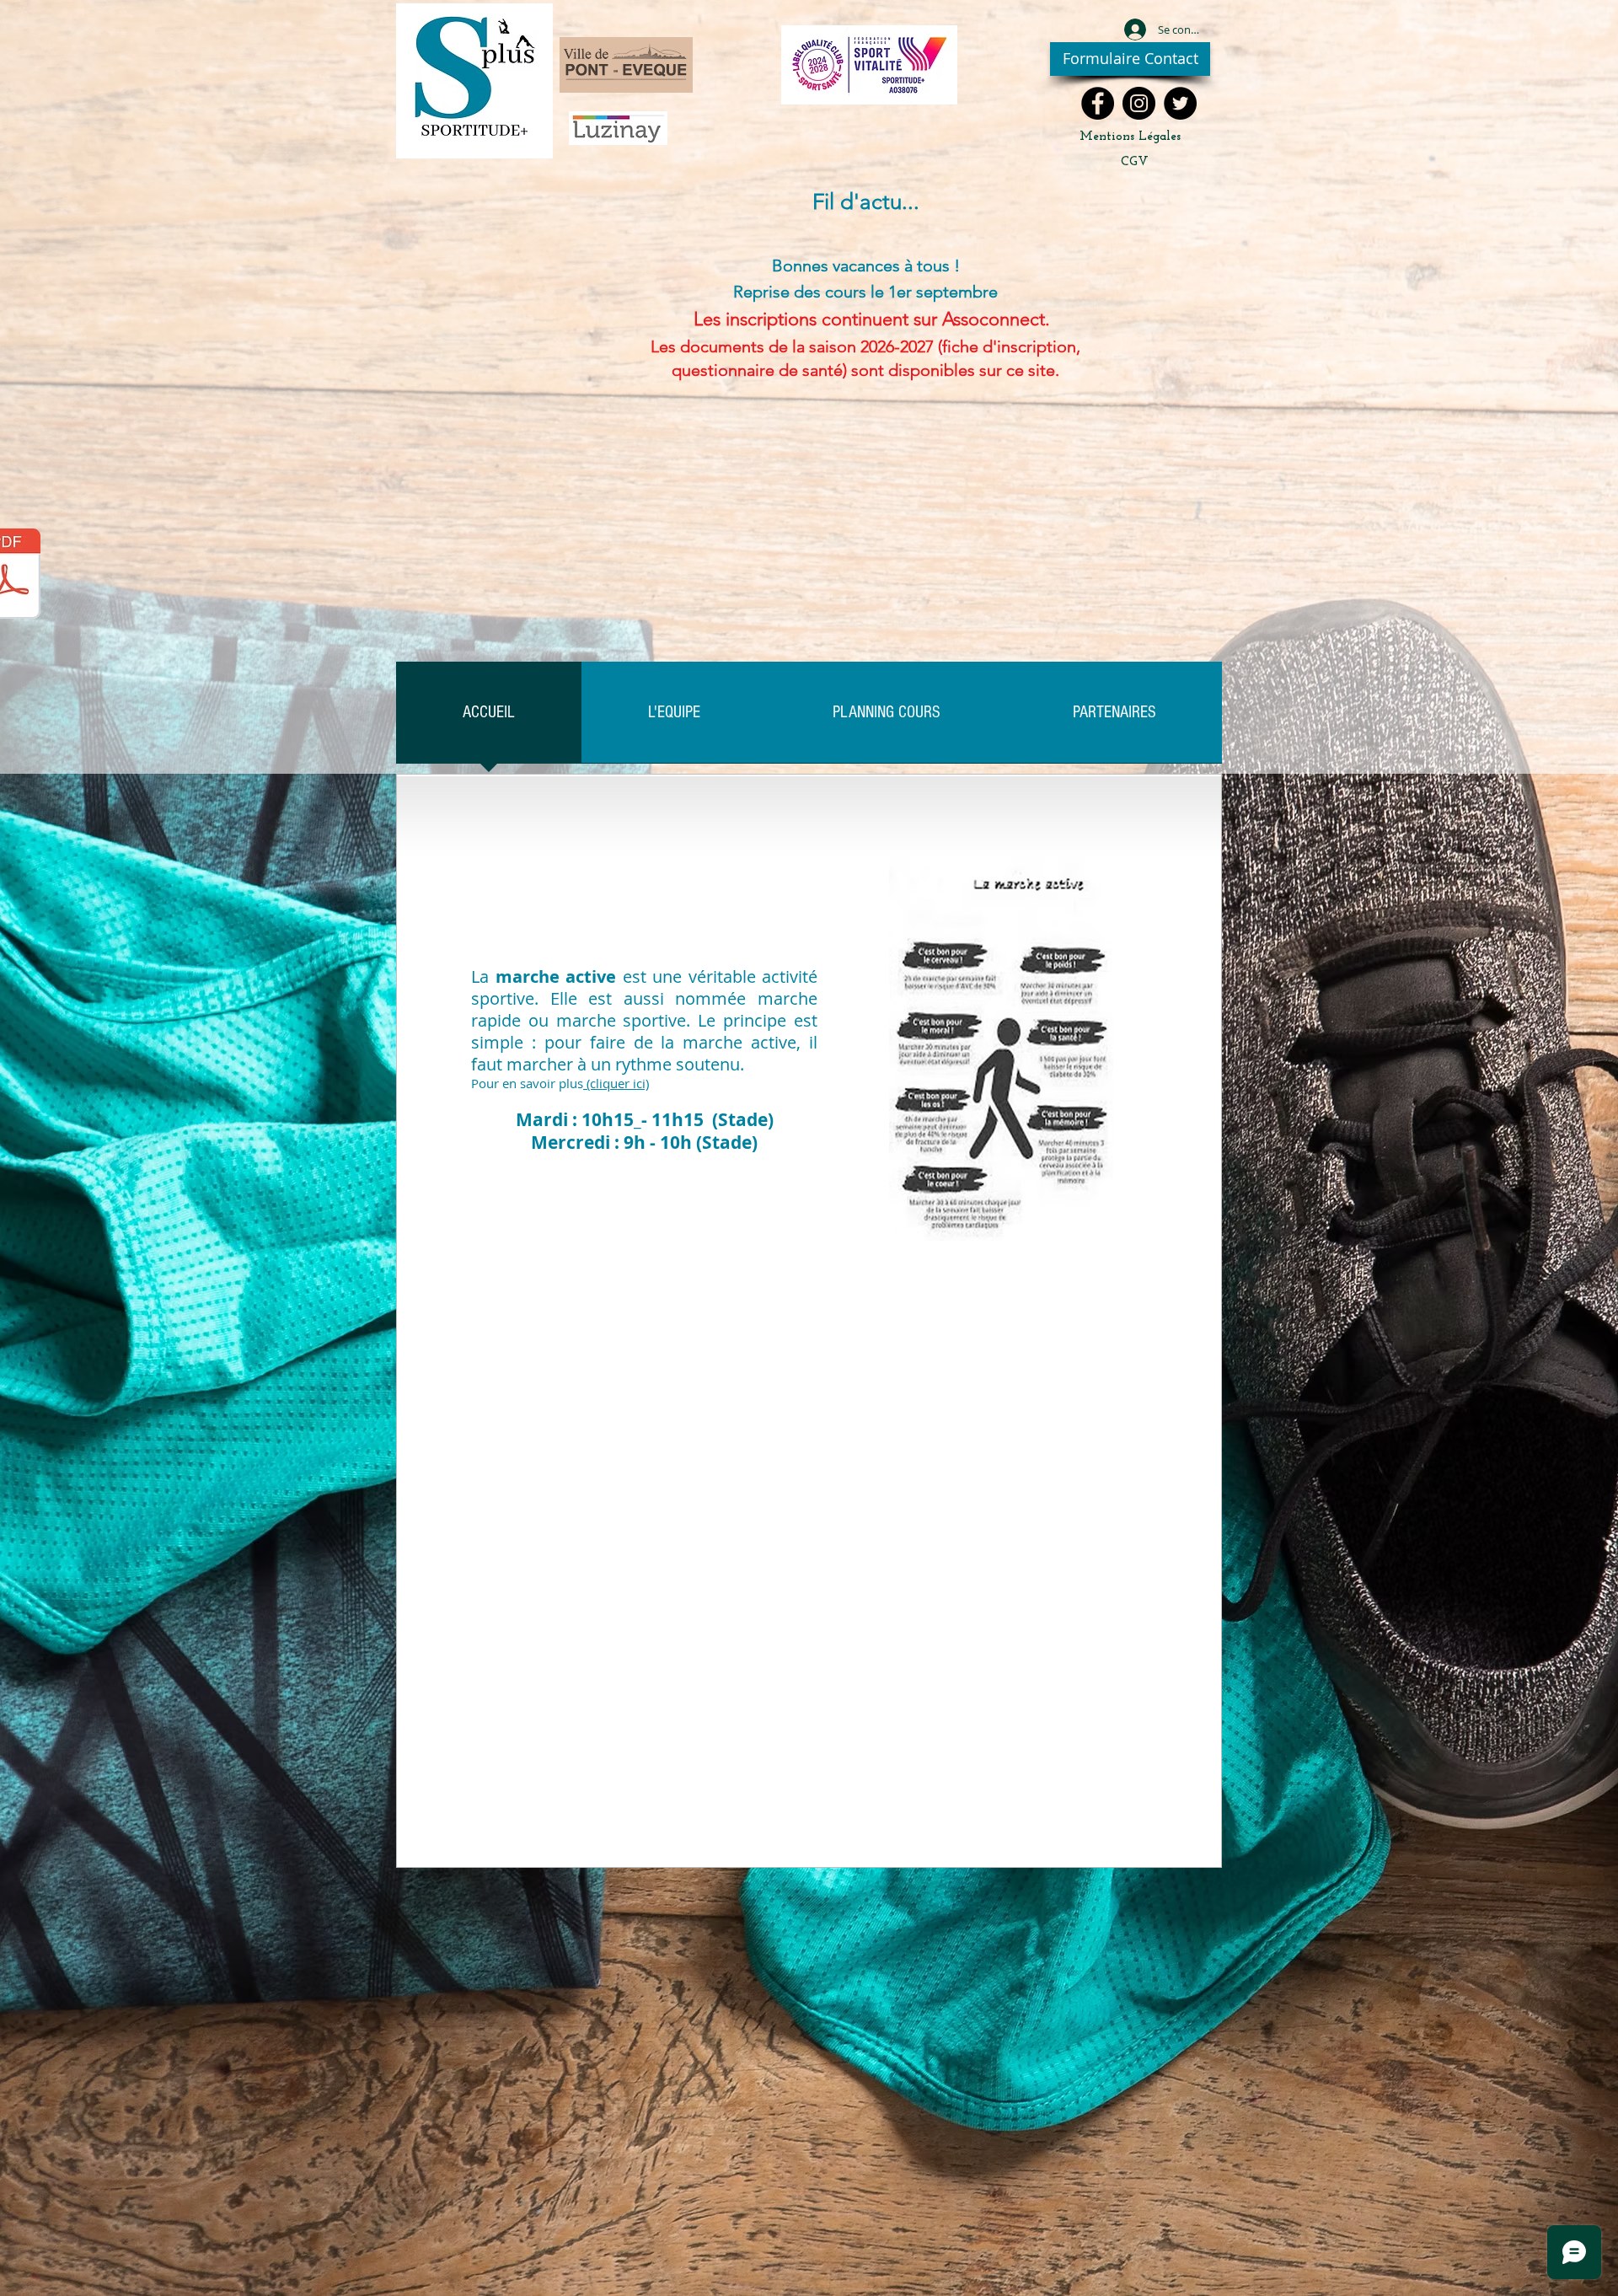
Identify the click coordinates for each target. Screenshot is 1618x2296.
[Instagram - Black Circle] (1139, 103)
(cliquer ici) (616, 1083)
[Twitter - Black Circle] (1180, 103)
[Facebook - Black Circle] (1098, 103)
